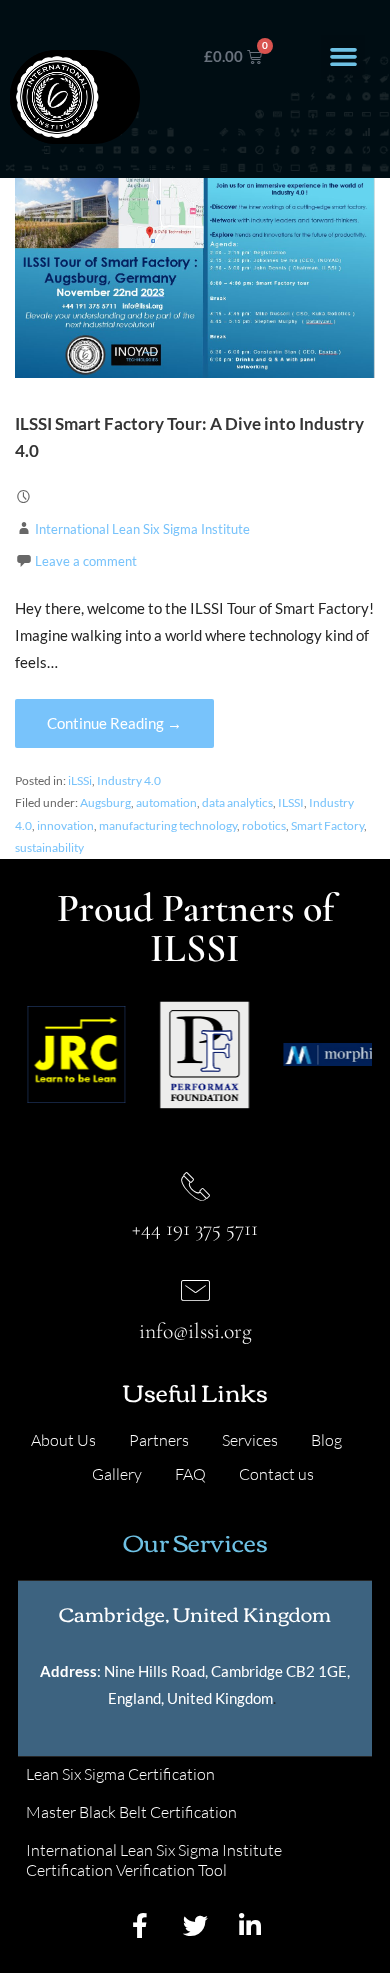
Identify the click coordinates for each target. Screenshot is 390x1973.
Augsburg (105, 802)
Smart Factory (327, 825)
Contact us (276, 1474)
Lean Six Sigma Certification (120, 1774)
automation (166, 802)
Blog (326, 1440)
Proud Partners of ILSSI (195, 928)
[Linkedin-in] (250, 1925)
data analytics (237, 802)
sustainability (49, 847)
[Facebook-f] (140, 1925)
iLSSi (80, 780)
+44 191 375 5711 (195, 1228)
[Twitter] (195, 1925)
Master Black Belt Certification (131, 1812)
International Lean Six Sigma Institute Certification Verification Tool (154, 1860)
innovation (65, 825)
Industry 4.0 (129, 780)
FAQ (190, 1474)
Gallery (117, 1474)
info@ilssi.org (195, 1331)
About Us (63, 1440)
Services (250, 1440)
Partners (159, 1440)
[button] (343, 57)
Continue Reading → (114, 723)
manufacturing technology (168, 825)
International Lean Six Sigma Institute (142, 529)
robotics (264, 825)
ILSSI (291, 802)
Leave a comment (86, 561)
